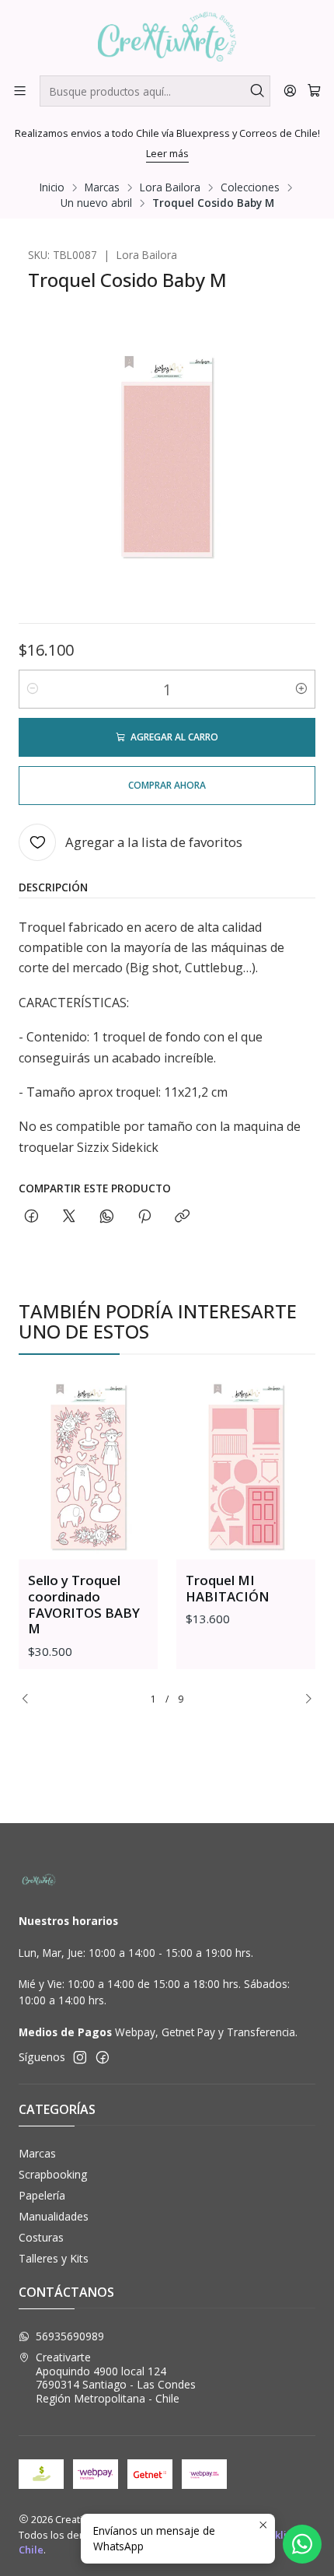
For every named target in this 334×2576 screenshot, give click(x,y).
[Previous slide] (30, 1699)
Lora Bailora (170, 187)
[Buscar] (257, 91)
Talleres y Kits (54, 2258)
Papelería (42, 2195)
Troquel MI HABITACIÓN (228, 1588)
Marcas (102, 187)
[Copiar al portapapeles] (182, 1217)
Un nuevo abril (96, 203)
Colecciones (250, 187)
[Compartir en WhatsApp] (107, 1217)
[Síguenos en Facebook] (103, 2057)
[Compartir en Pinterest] (144, 1217)
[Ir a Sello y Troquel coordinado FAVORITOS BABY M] (88, 1466)
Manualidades (54, 2216)
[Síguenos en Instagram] (80, 2057)
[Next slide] (304, 1699)
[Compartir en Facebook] (31, 1217)
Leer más (167, 153)
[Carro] (314, 91)
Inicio (52, 187)
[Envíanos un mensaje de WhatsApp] (302, 2544)
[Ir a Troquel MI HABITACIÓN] (246, 1466)
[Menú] (20, 91)
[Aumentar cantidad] (301, 689)
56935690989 (70, 2336)
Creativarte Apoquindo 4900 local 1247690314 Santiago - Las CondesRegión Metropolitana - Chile (116, 2378)
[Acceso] (290, 91)
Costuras (41, 2237)
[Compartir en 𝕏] (69, 1217)
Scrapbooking (53, 2174)
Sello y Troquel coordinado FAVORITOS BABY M (84, 1605)
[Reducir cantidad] (33, 689)
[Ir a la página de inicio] (167, 37)
